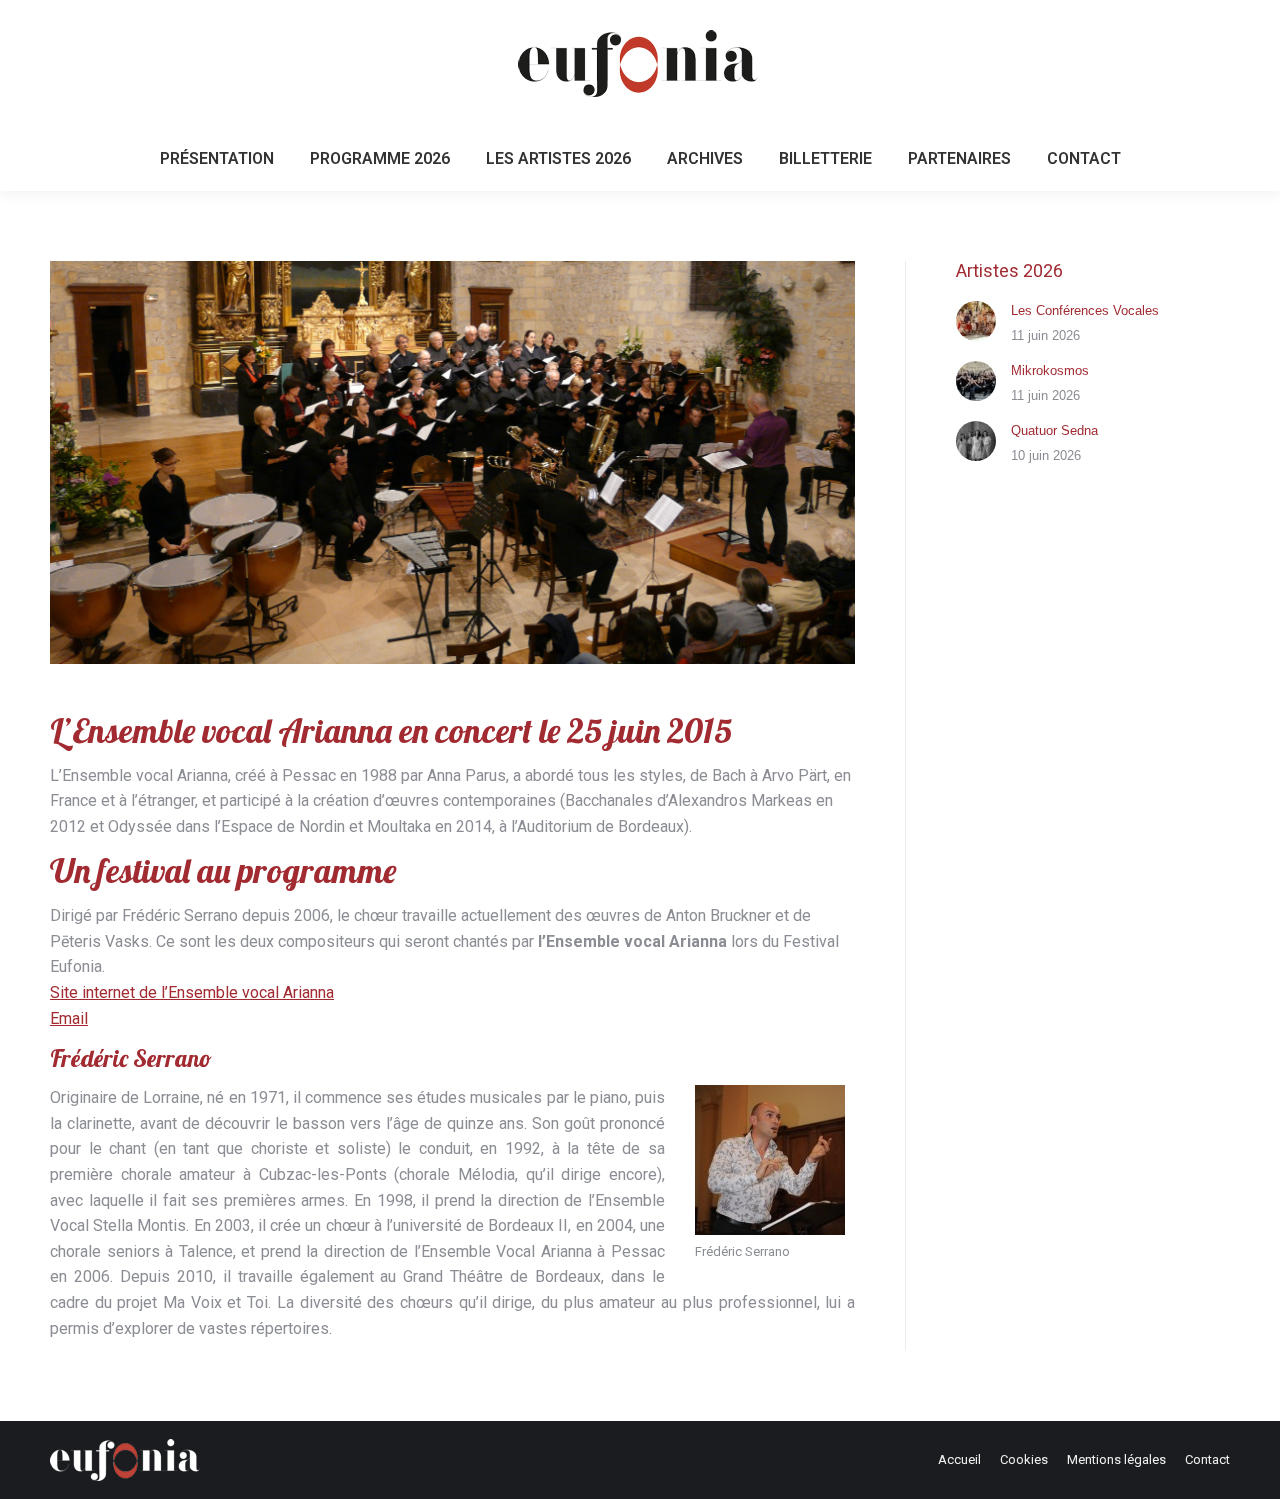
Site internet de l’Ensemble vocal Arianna (192, 992)
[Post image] (976, 321)
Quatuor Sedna (1054, 430)
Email (69, 1018)
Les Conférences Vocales (1085, 310)
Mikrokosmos (1050, 370)
